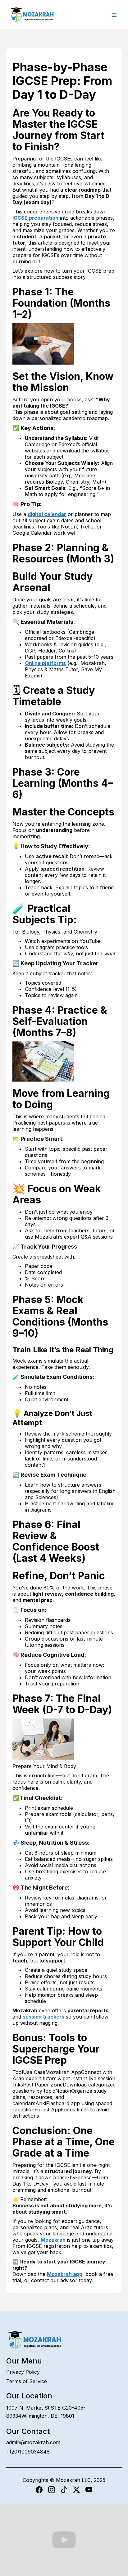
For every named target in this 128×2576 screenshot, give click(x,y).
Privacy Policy (23, 2372)
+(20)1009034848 (28, 2452)
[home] (31, 14)
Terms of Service (27, 2381)
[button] (114, 15)
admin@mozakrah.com (33, 2442)
